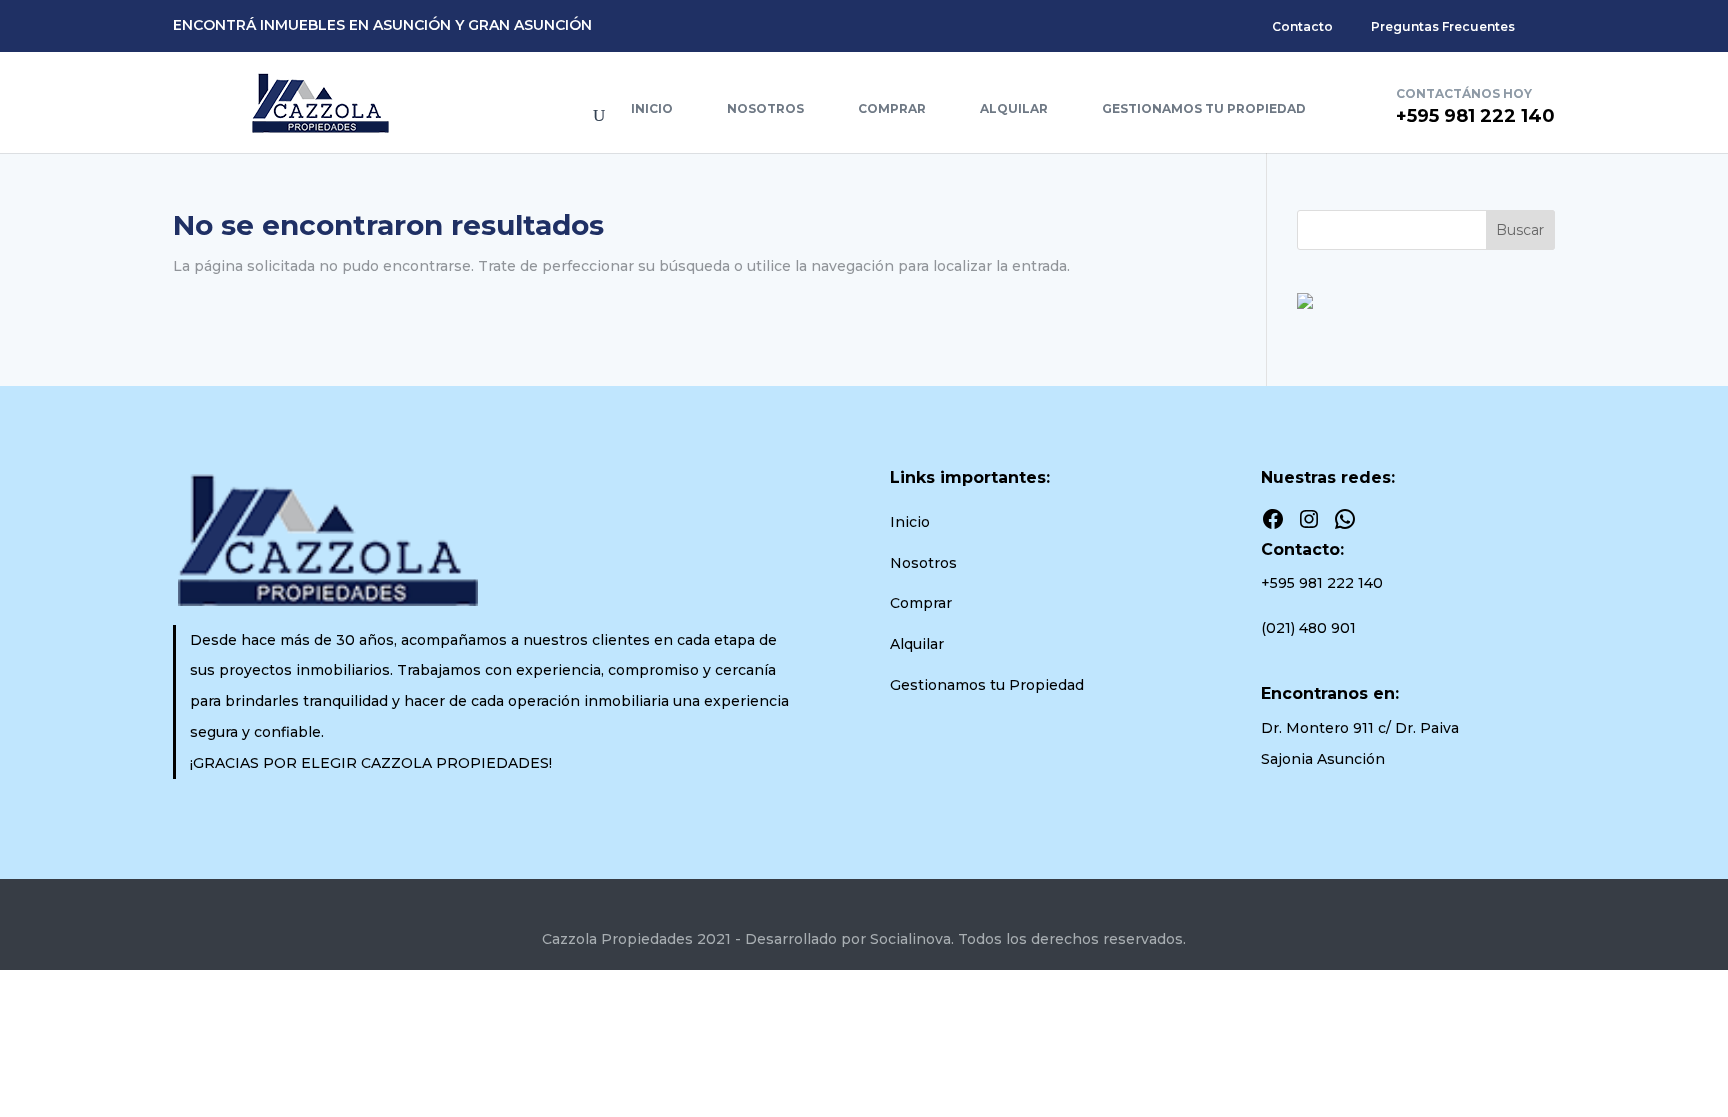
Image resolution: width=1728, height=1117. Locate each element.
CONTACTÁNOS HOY (1464, 93)
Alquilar (1014, 108)
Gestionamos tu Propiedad (1204, 108)
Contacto (1302, 26)
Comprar (892, 108)
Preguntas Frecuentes (1443, 26)
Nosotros (765, 108)
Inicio (652, 108)
